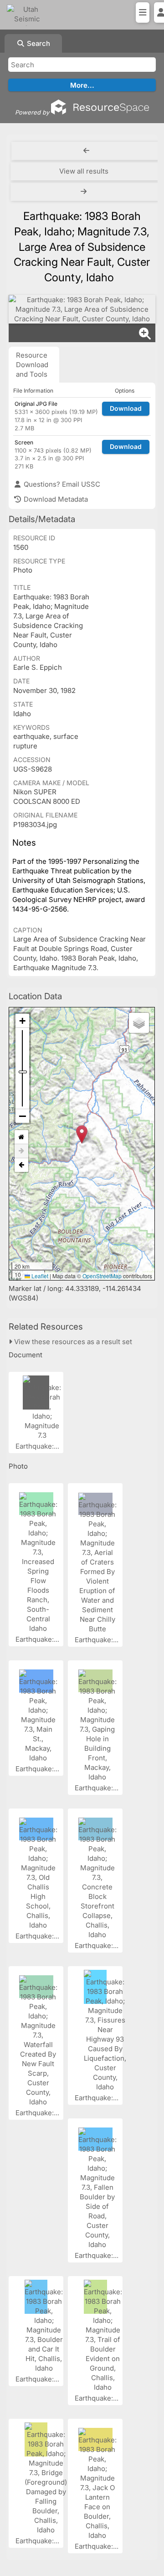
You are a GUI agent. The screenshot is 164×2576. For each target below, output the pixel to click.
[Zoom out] (22, 1116)
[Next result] (85, 192)
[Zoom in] (22, 1021)
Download (126, 408)
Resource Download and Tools (32, 365)
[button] (82, 1134)
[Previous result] (87, 151)
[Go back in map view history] (21, 1165)
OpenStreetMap (102, 1276)
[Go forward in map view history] (21, 1151)
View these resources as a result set (72, 1342)
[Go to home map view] (21, 1137)
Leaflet (39, 1276)
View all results (84, 171)
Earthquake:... (38, 1446)
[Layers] (139, 1023)
